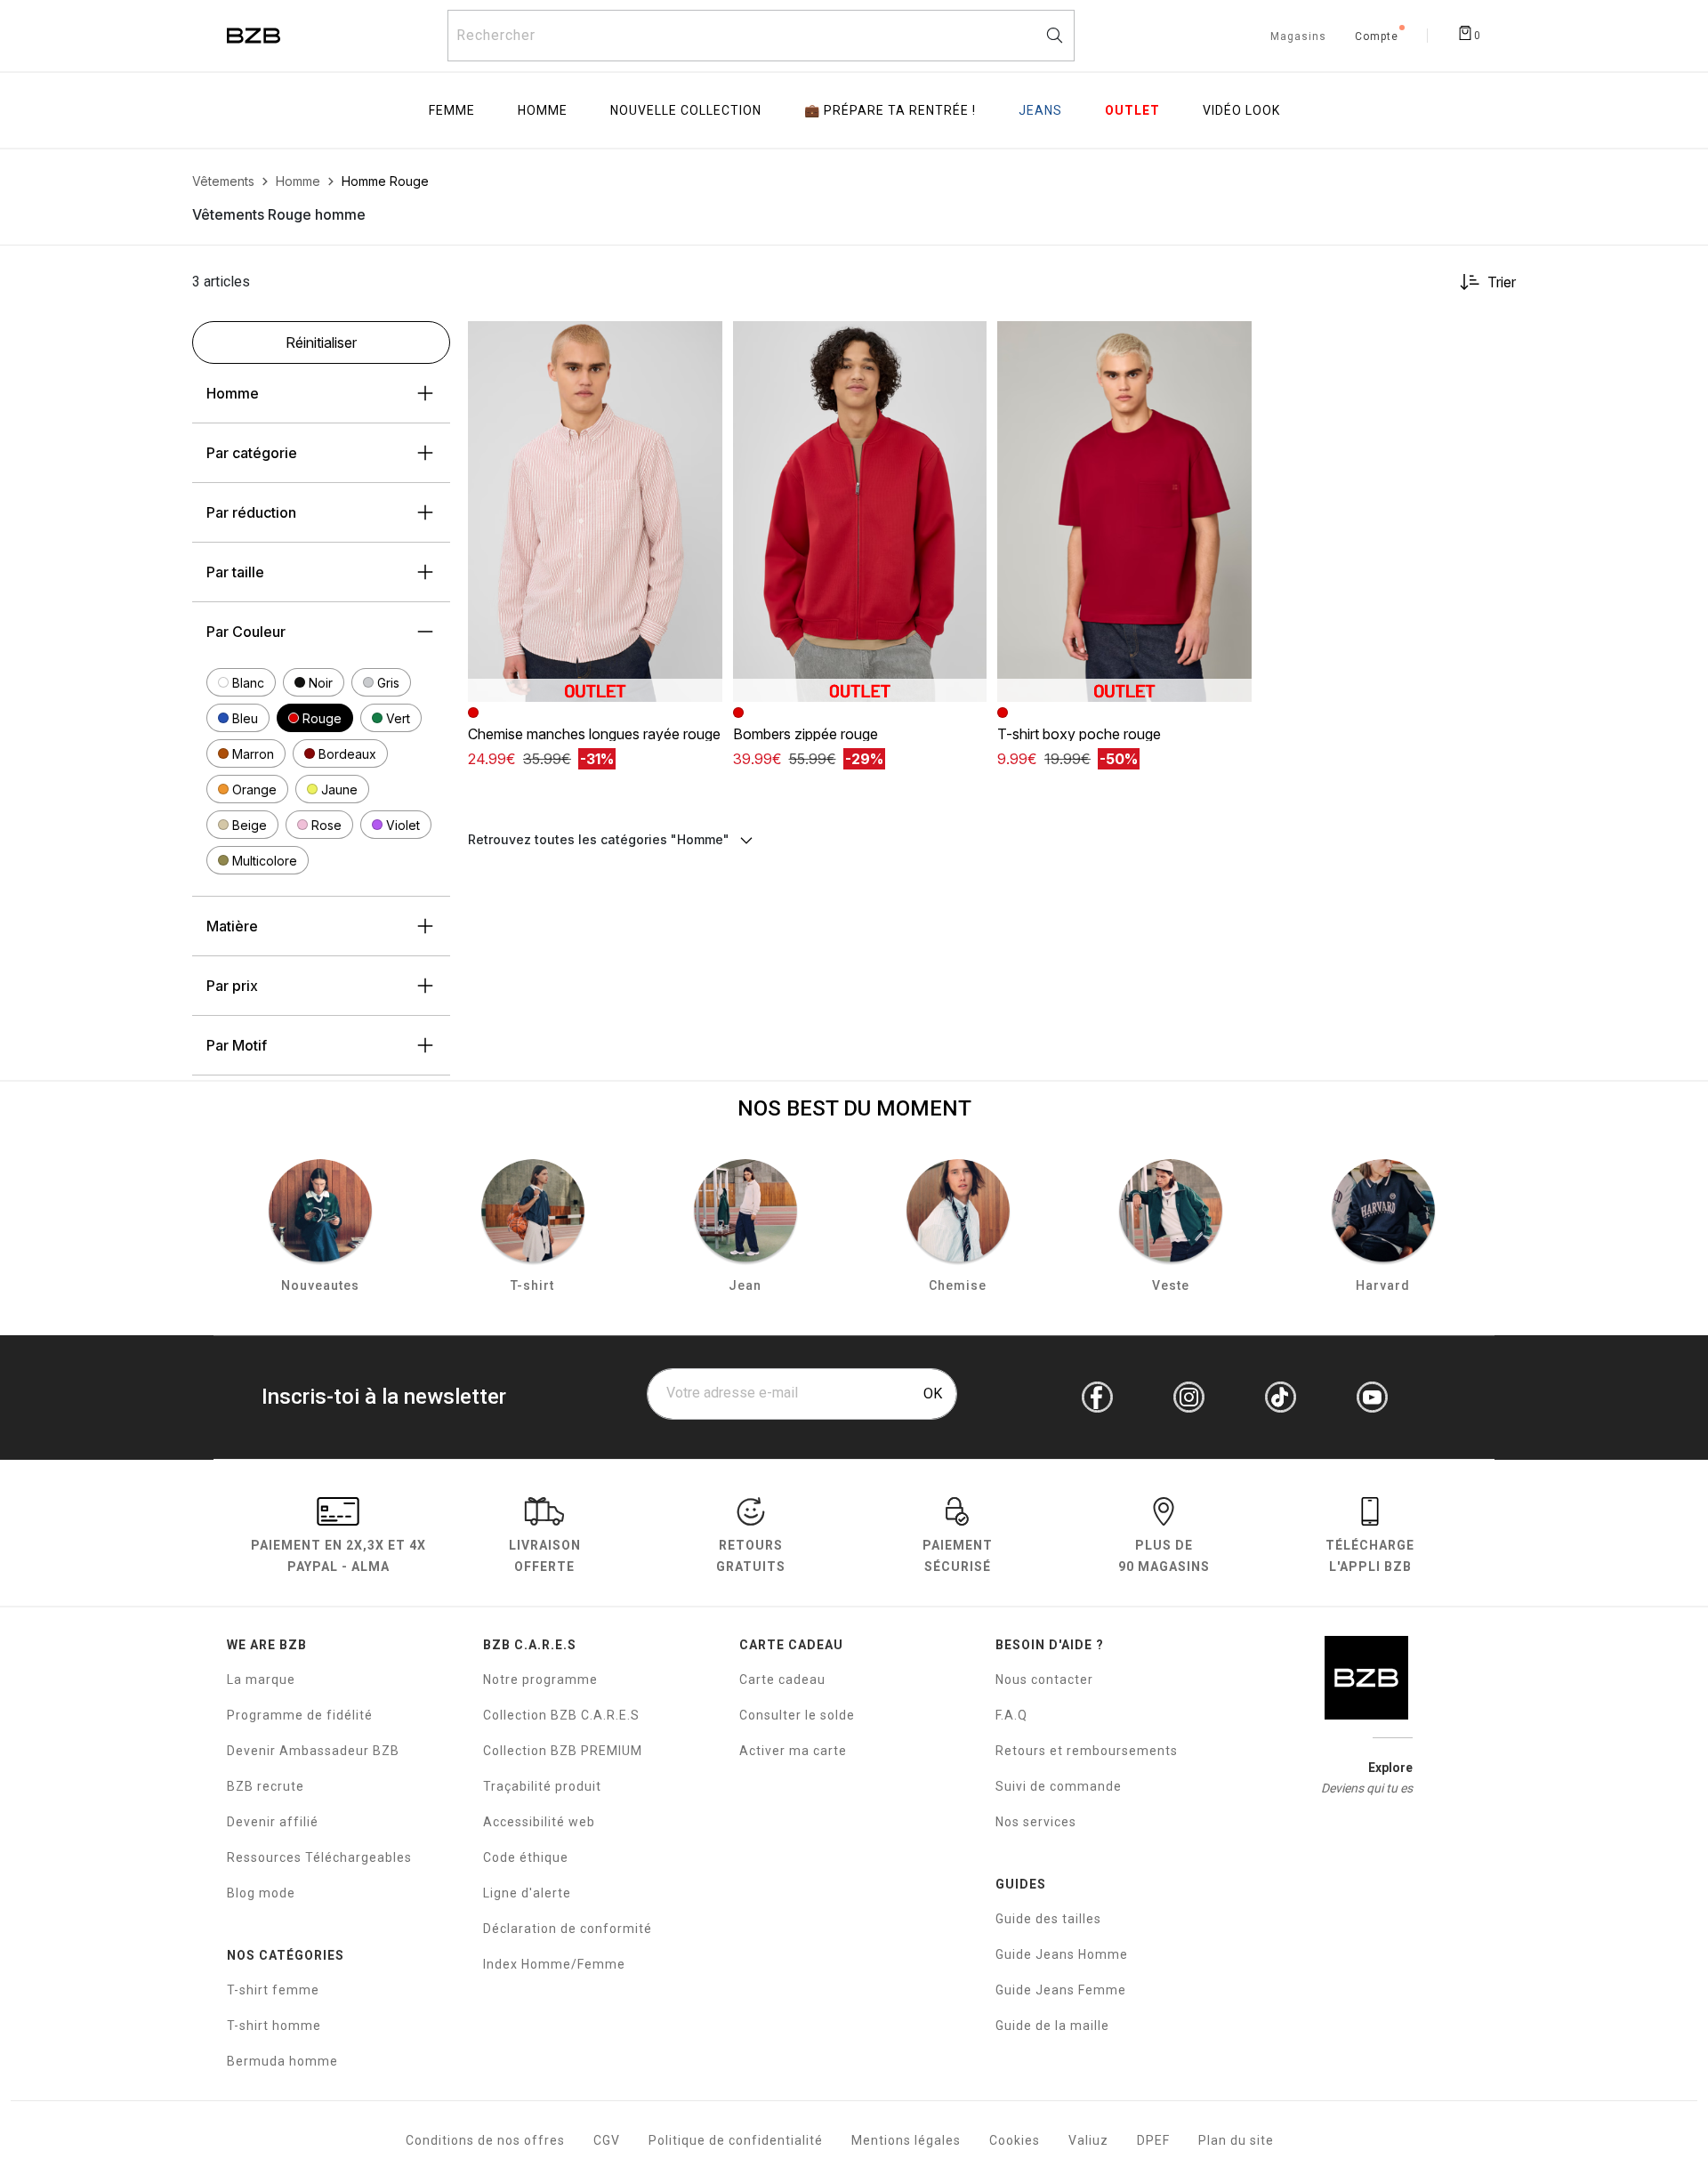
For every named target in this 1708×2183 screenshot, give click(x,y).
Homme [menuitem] (543, 110)
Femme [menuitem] (452, 110)
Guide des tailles (1048, 1919)
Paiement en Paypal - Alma (338, 1555)
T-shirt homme (274, 2026)
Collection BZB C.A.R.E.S (561, 1715)
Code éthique (526, 1857)
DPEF (1153, 2140)
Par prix (232, 986)
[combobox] (761, 36)
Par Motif (237, 1045)
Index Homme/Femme (554, 1964)
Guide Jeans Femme (1061, 1990)
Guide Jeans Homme (1062, 1954)
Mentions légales (906, 2140)
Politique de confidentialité (736, 2140)
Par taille (235, 572)
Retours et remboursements (1087, 1751)
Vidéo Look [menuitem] (1241, 110)
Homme (233, 393)
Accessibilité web (539, 1822)
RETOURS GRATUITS (751, 1555)
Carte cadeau (782, 1680)
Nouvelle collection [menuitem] (686, 110)
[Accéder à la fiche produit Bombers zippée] (860, 512)
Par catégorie (252, 453)
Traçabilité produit (542, 1786)
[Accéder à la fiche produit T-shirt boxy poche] (1124, 512)
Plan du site (1236, 2140)
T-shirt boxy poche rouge (1079, 734)
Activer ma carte (793, 1751)
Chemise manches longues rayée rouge (594, 734)
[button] (241, 682)
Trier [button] (1502, 282)
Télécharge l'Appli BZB (1370, 1555)
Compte (1377, 37)
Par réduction (251, 512)
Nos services (1036, 1822)
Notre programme (540, 1680)
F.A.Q (1011, 1715)
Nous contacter (1044, 1680)
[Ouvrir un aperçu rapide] (701, 342)
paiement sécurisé (958, 1555)
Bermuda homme (282, 2061)
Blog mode (261, 1893)
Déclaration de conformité (568, 1929)
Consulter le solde (797, 1715)
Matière (232, 926)
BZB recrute (266, 1786)
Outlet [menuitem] (1132, 110)
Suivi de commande (1059, 1786)
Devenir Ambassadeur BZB (313, 1751)
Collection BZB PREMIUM (563, 1751)
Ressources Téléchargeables (319, 1857)
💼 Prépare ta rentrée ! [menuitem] (890, 110)
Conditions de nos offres (485, 2140)
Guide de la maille (1052, 2026)
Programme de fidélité (300, 1715)
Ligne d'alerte (527, 1893)
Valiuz (1088, 2140)
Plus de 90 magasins (1164, 1555)
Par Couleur (246, 632)
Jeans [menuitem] (1040, 110)
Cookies (1015, 2140)
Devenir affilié (273, 1822)
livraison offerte (545, 1555)
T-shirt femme (273, 1990)
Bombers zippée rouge (806, 734)
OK (933, 1394)
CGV (607, 2140)
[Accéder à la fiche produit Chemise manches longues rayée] (595, 512)
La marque (261, 1680)
